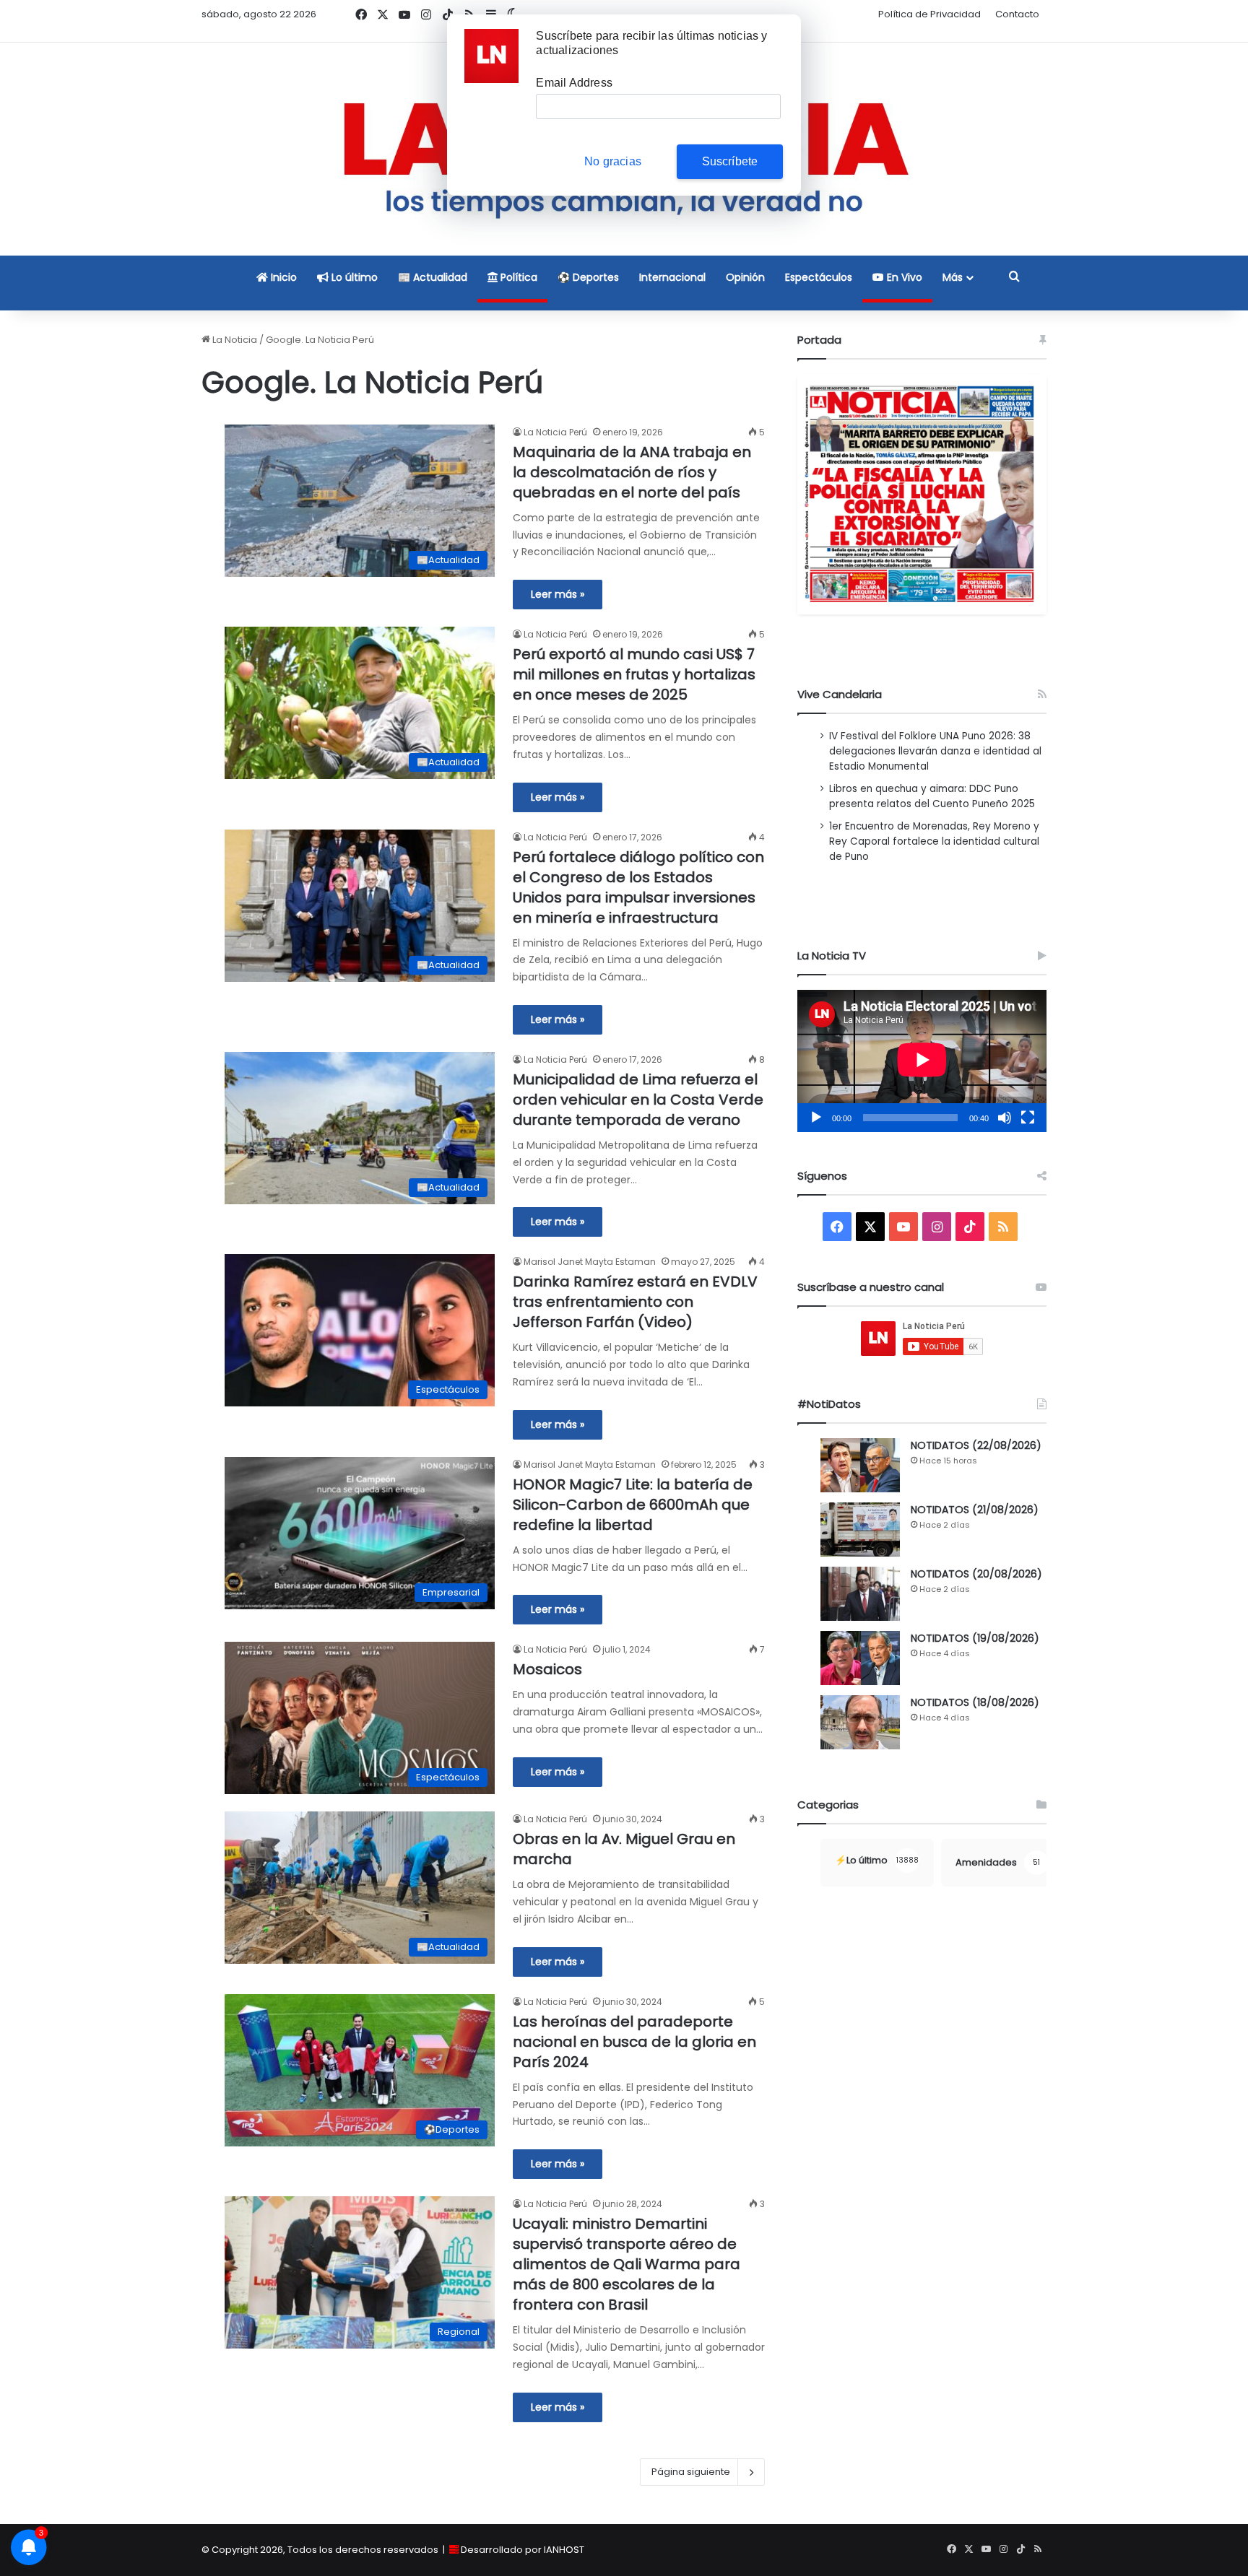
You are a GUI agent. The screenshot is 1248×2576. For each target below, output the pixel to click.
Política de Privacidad (929, 14)
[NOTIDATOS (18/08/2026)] (860, 1722)
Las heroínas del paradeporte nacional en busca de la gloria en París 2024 (634, 2042)
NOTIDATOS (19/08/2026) (975, 1638)
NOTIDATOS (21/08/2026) (975, 1510)
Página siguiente (691, 2472)
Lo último (353, 277)
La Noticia (234, 340)
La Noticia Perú (555, 432)
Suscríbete (730, 161)
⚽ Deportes (588, 277)
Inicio (282, 277)
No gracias (613, 161)
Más (953, 277)
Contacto (1017, 14)
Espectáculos (819, 277)
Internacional (672, 277)
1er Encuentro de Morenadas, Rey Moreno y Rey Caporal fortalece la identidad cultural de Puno (934, 841)
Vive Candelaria (840, 694)
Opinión (745, 277)
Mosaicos (547, 1669)
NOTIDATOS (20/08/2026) (976, 1574)
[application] (922, 1061)
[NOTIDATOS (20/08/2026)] (860, 1594)
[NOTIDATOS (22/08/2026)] (860, 1465)
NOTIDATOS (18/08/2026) (975, 1702)
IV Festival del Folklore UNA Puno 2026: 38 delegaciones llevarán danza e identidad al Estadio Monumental (935, 751)
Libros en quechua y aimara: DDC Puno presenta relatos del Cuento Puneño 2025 (932, 796)
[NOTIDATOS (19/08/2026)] (860, 1658)
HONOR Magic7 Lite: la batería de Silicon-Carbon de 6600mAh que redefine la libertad (633, 1505)
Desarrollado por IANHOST (523, 2550)
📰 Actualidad (433, 277)
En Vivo (903, 277)
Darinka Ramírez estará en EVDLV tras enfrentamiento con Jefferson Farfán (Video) (635, 1302)
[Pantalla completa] (1028, 1118)
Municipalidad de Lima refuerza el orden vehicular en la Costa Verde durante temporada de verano (638, 1100)
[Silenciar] (1005, 1118)
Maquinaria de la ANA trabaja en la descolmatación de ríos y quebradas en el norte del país (632, 472)
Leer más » (558, 594)
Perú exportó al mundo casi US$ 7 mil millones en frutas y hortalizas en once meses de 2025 (634, 674)
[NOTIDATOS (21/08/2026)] (860, 1529)
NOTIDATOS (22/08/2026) (976, 1445)
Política (517, 277)
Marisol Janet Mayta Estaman (590, 1262)
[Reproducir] (816, 1118)
